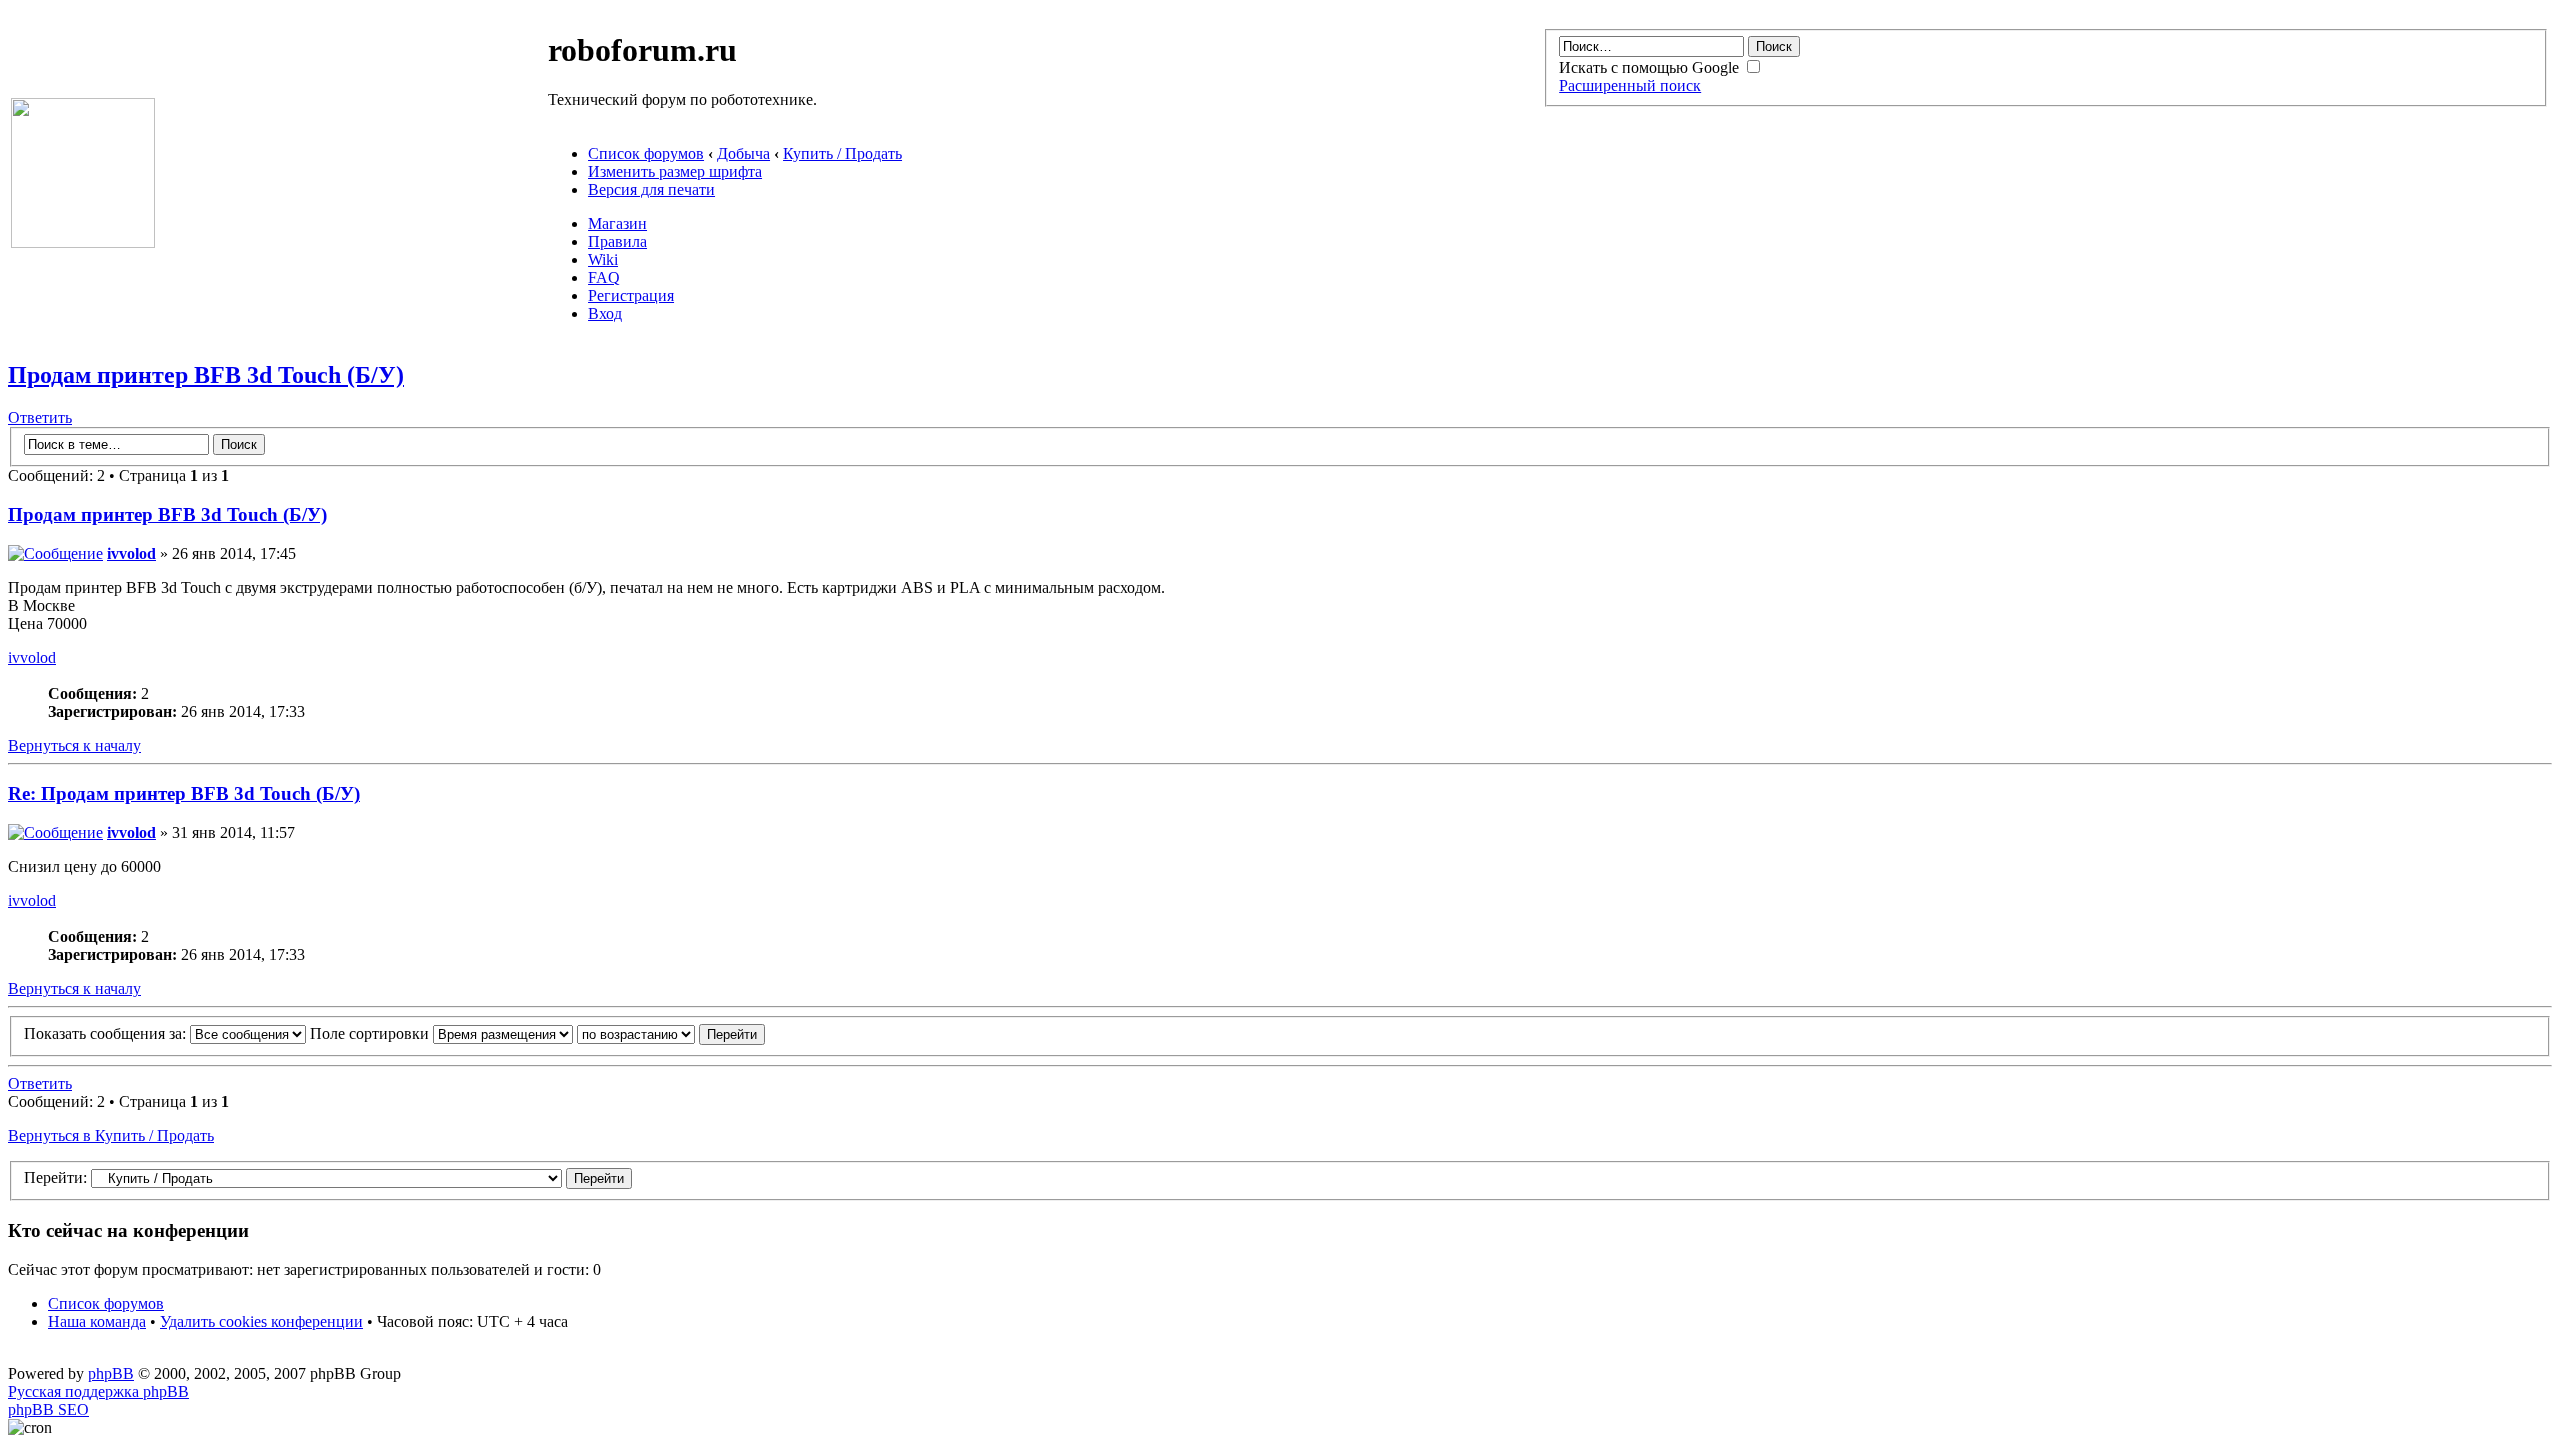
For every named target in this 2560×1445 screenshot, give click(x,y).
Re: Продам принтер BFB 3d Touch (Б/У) (184, 793)
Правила (617, 241)
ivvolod (131, 553)
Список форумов (646, 153)
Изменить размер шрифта (675, 171)
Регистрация (631, 295)
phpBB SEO (48, 1409)
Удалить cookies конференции (261, 1321)
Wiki (603, 259)
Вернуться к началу (74, 745)
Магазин (617, 223)
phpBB (111, 1373)
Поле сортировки (371, 1033)
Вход (605, 313)
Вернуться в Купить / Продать (111, 1135)
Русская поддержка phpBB (98, 1391)
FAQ (604, 277)
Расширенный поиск (1630, 85)
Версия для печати (651, 189)
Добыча (743, 153)
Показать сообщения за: (107, 1033)
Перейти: (55, 1177)
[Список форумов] (83, 242)
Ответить (40, 417)
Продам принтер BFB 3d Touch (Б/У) (206, 375)
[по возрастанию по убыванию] (671, 1033)
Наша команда (97, 1321)
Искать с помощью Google (1651, 67)
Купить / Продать (842, 153)
